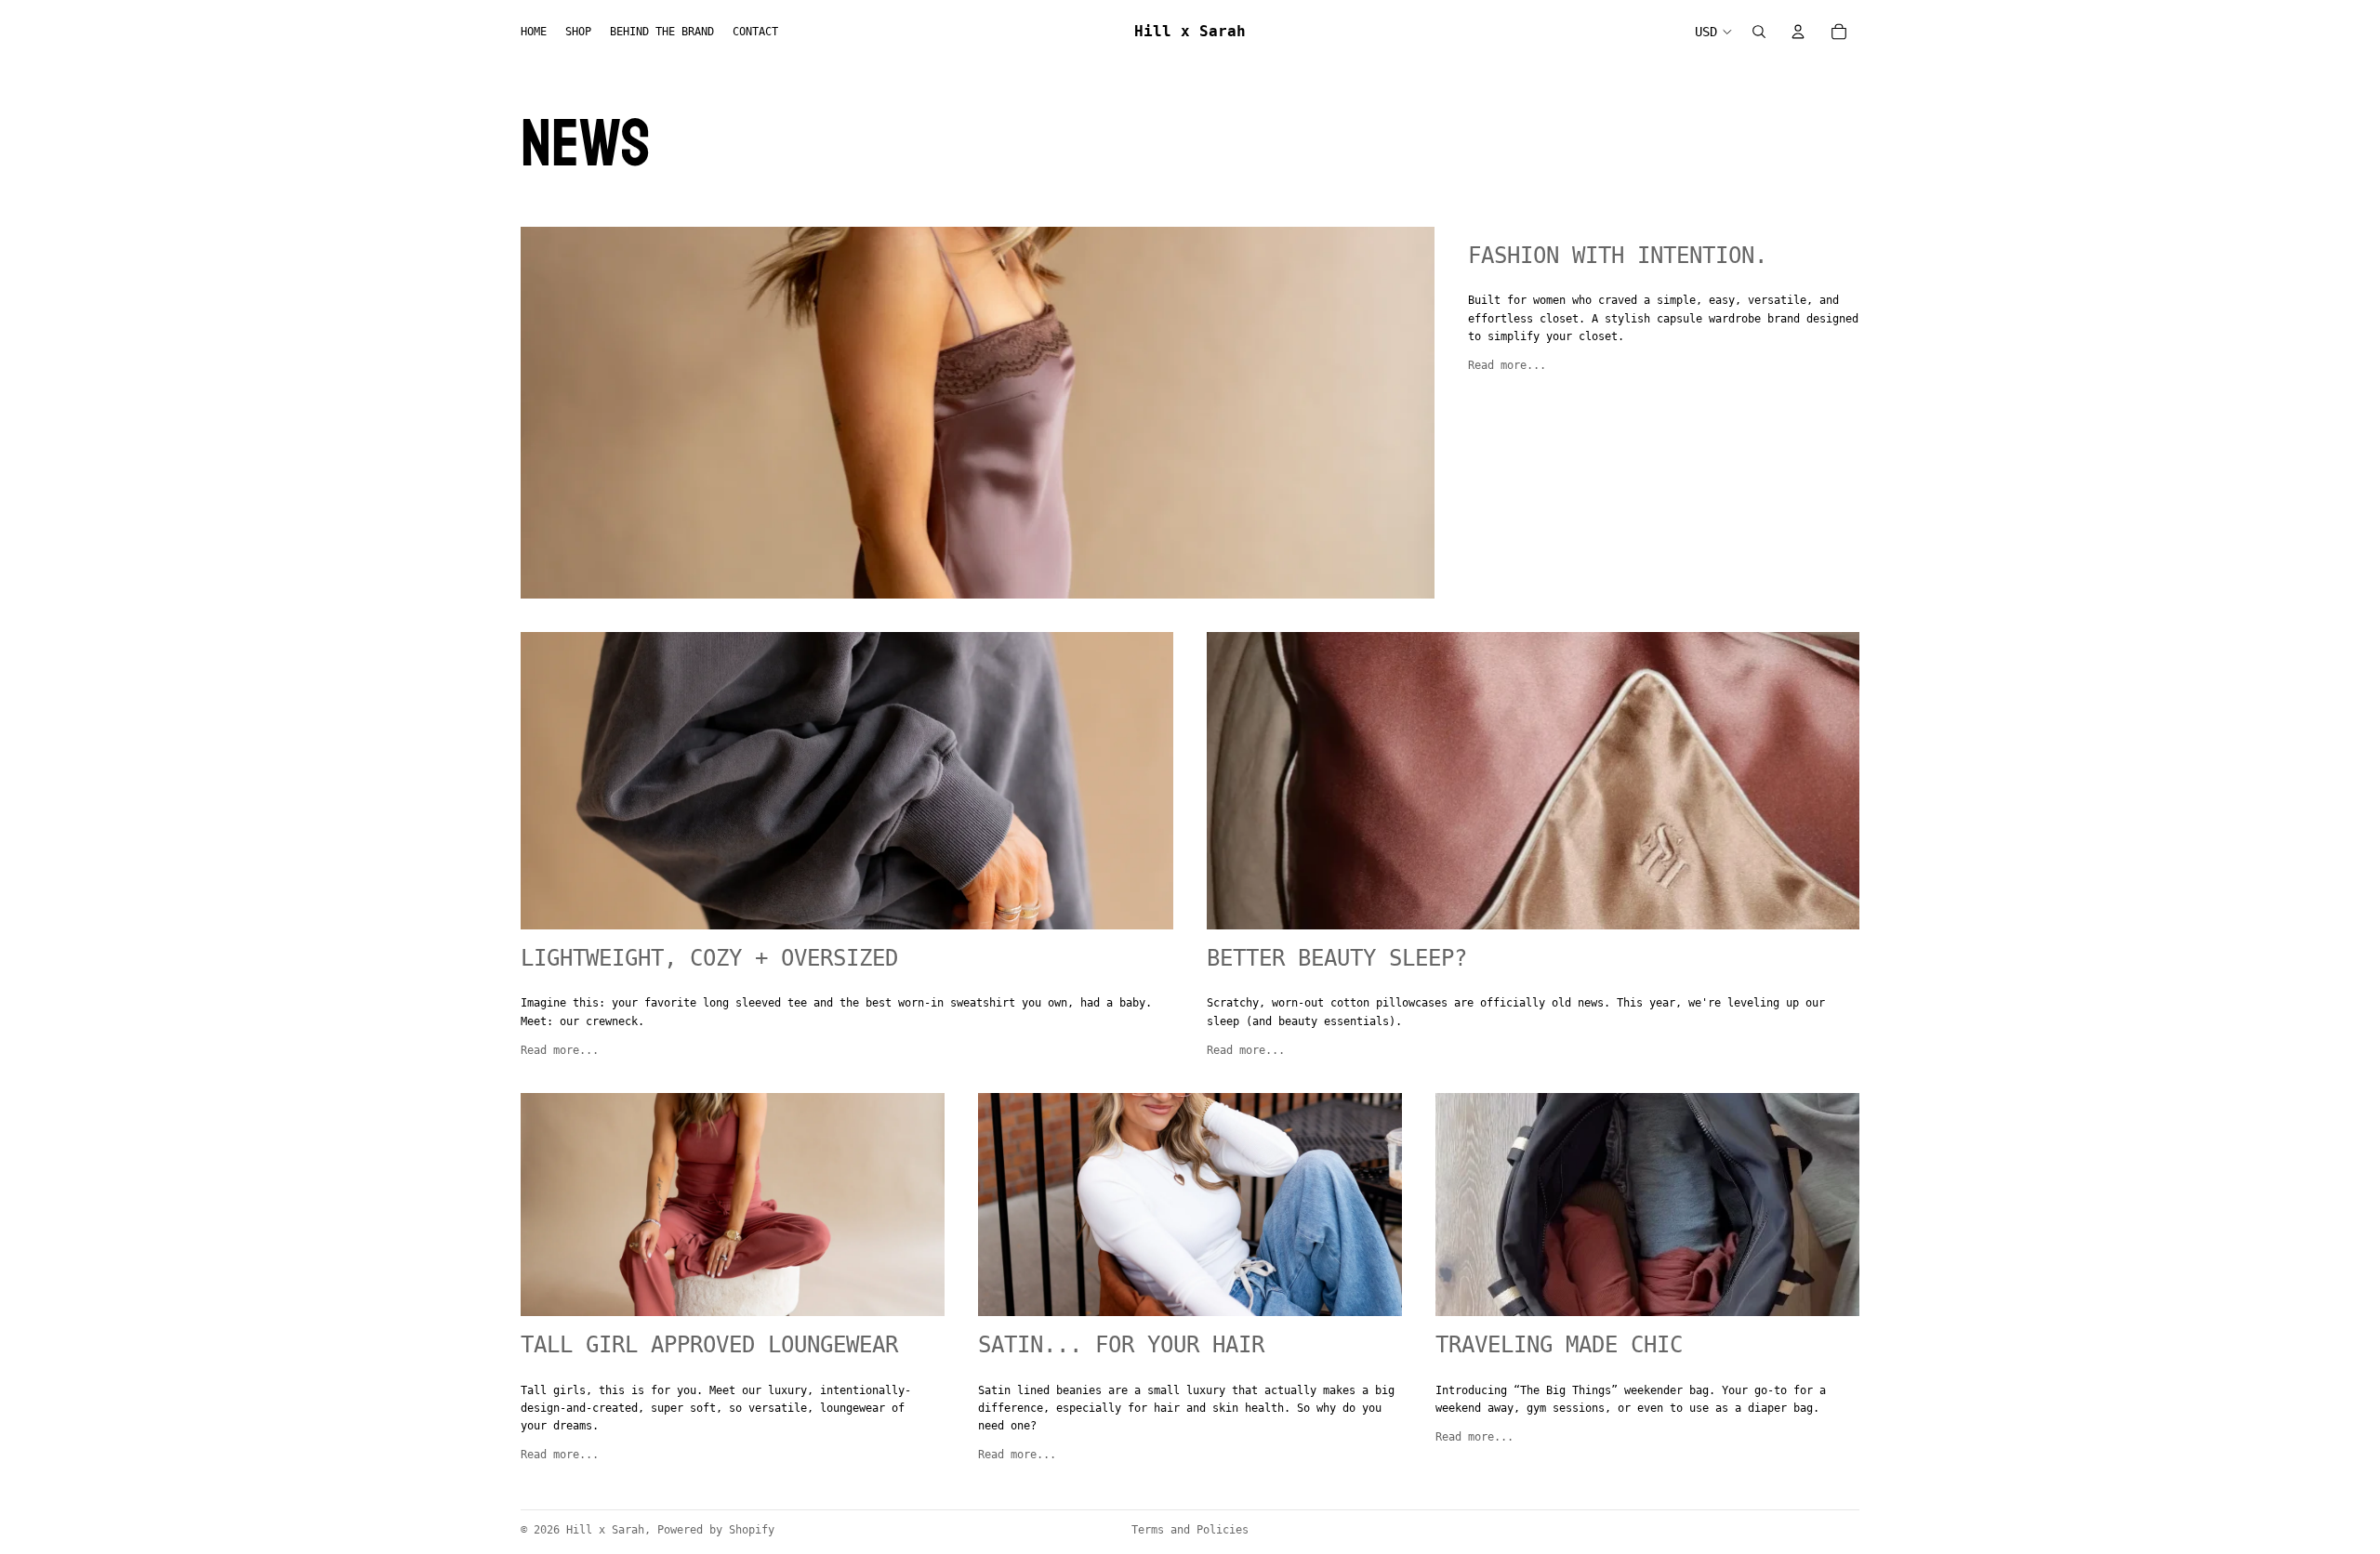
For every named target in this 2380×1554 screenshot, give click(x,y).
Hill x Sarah (605, 1530)
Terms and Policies (1190, 1530)
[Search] (1759, 32)
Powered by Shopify (716, 1530)
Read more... (1507, 365)
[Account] (1798, 32)
